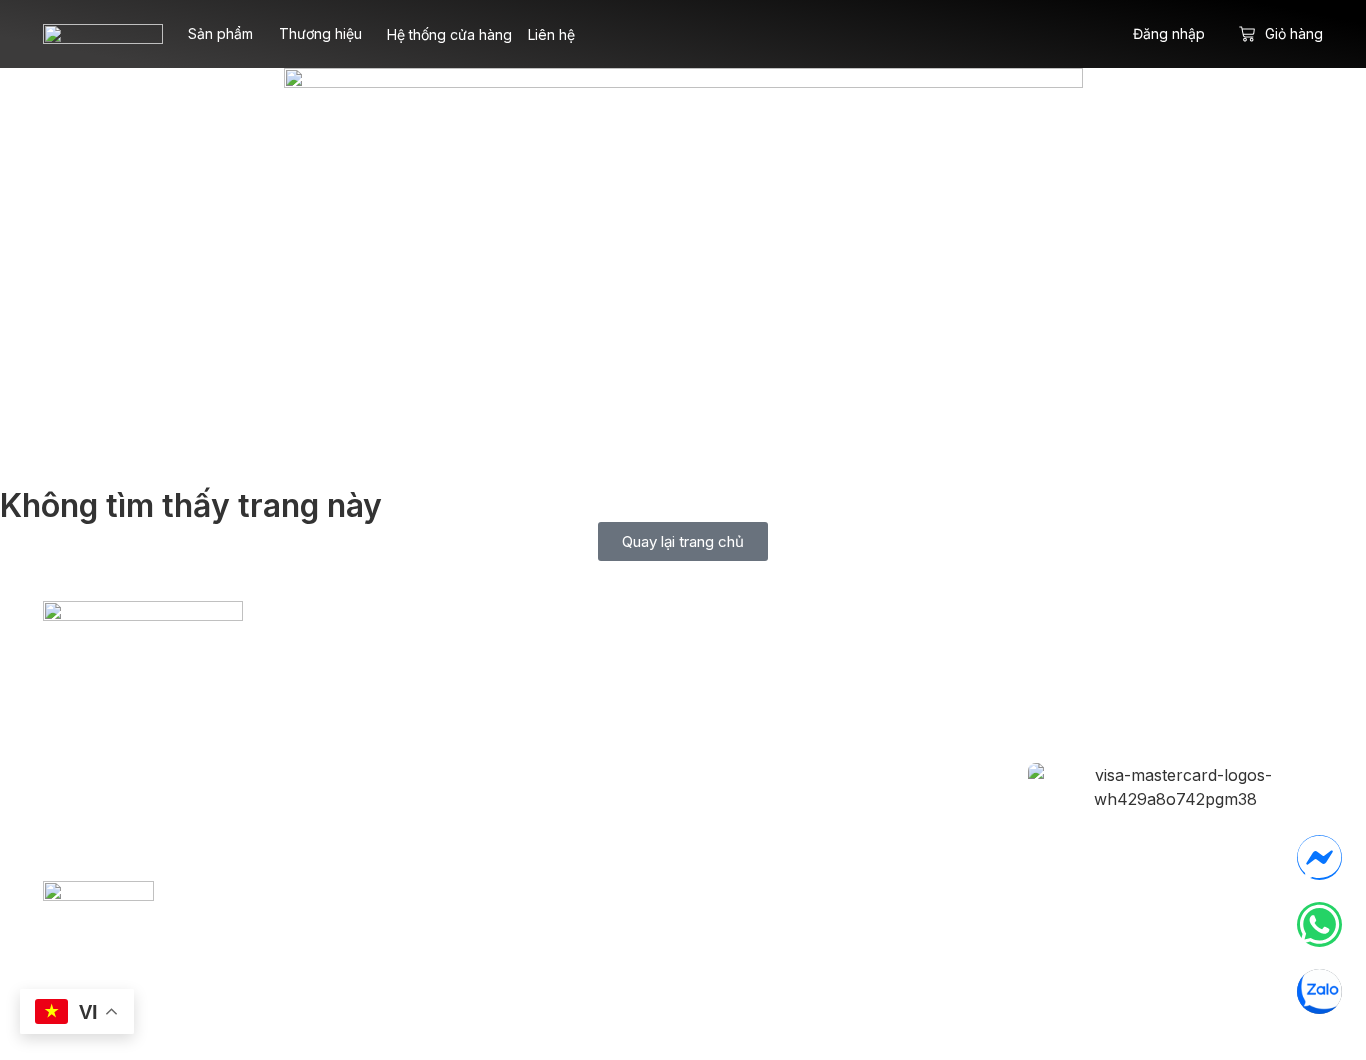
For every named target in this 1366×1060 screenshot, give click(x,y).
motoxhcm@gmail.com (181, 746)
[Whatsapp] (1319, 924)
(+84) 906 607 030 (232, 784)
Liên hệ (551, 34)
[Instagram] (1142, 678)
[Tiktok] (1208, 678)
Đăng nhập (1169, 33)
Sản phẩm (220, 33)
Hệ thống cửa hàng (449, 34)
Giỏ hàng (1294, 33)
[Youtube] (1274, 678)
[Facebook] (1076, 678)
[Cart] (1247, 34)
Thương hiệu (320, 33)
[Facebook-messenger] (1319, 857)
